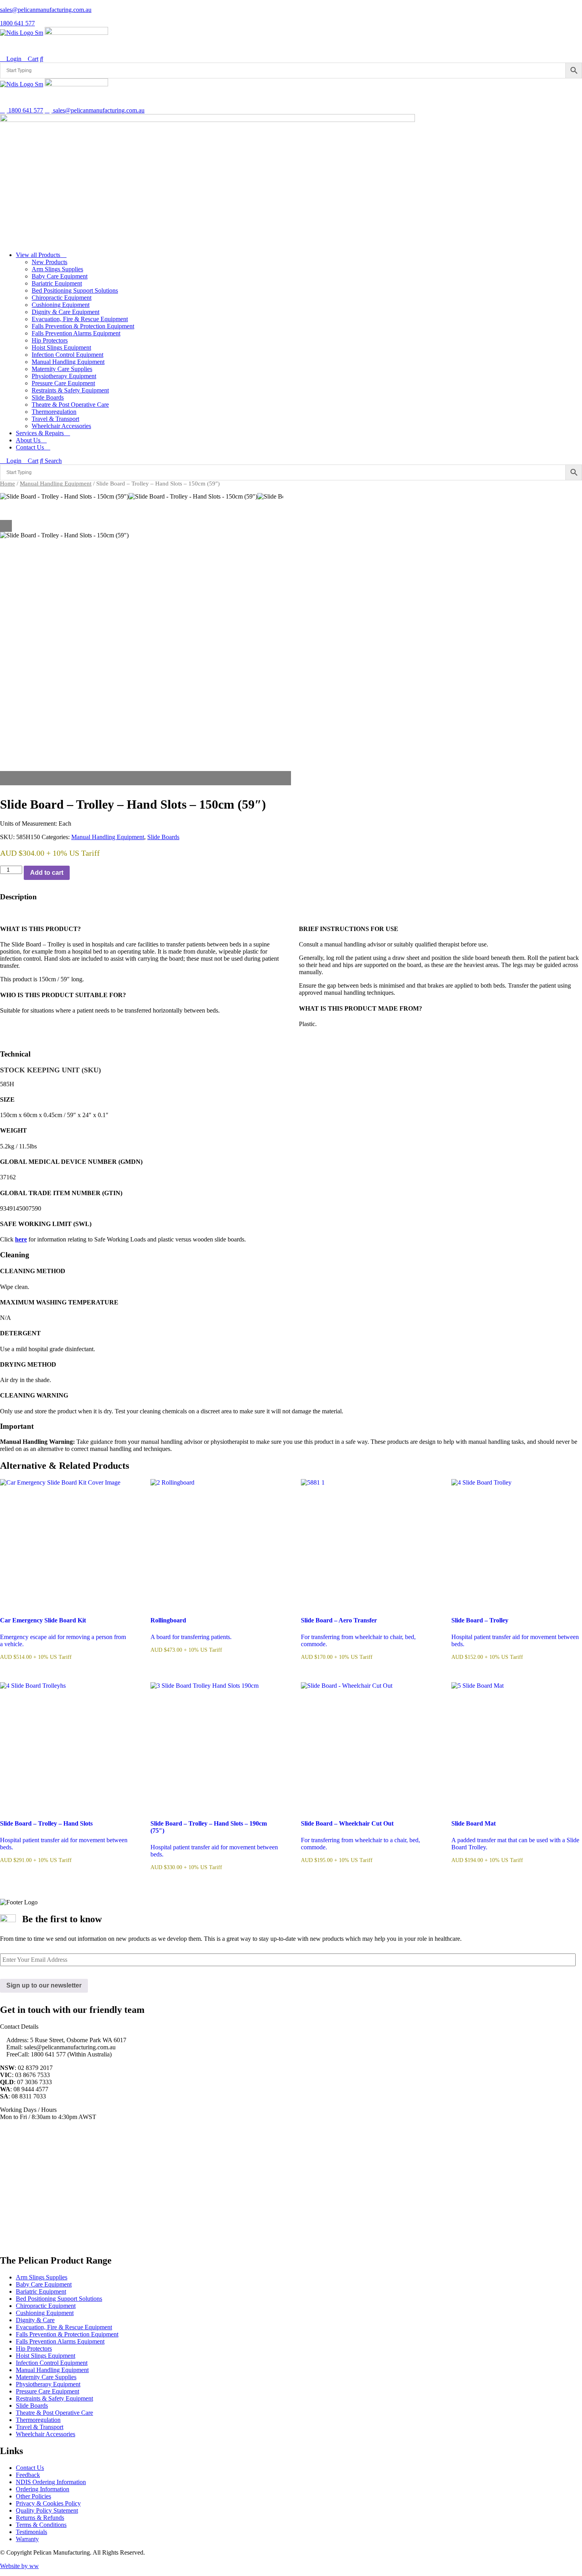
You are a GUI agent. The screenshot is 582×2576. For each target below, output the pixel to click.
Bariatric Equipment (57, 283)
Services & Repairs (41, 433)
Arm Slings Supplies (57, 269)
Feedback (28, 2475)
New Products (49, 262)
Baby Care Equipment (60, 276)
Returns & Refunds (40, 2518)
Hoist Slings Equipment (61, 347)
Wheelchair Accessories (61, 426)
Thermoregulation (54, 412)
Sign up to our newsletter (44, 1985)
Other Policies (33, 2496)
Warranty (27, 2539)
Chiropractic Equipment (62, 298)
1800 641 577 (17, 23)
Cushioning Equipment (61, 305)
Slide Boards (48, 397)
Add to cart (47, 873)
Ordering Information (43, 2489)
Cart (32, 59)
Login (13, 59)
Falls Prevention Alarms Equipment (76, 333)
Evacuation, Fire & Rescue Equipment (80, 319)
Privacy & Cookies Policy (48, 2503)
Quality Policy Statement (47, 2510)
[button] (145, 775)
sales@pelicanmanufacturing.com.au (46, 10)
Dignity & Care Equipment (66, 312)
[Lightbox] (145, 526)
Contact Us (31, 447)
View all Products (39, 255)
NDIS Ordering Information (51, 2482)
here (21, 1239)
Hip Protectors (50, 340)
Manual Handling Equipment (68, 362)
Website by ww (19, 2566)
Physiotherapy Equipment (64, 376)
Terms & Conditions (41, 2525)
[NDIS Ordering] (22, 33)
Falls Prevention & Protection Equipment (83, 326)
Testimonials (31, 2532)
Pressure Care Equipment (63, 383)
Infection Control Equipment (68, 355)
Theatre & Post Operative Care (70, 405)
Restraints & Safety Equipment (70, 390)
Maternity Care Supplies (62, 369)
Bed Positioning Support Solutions (75, 290)
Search (52, 461)
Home (8, 484)
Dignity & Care (35, 2320)
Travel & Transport (55, 419)
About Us (29, 440)
